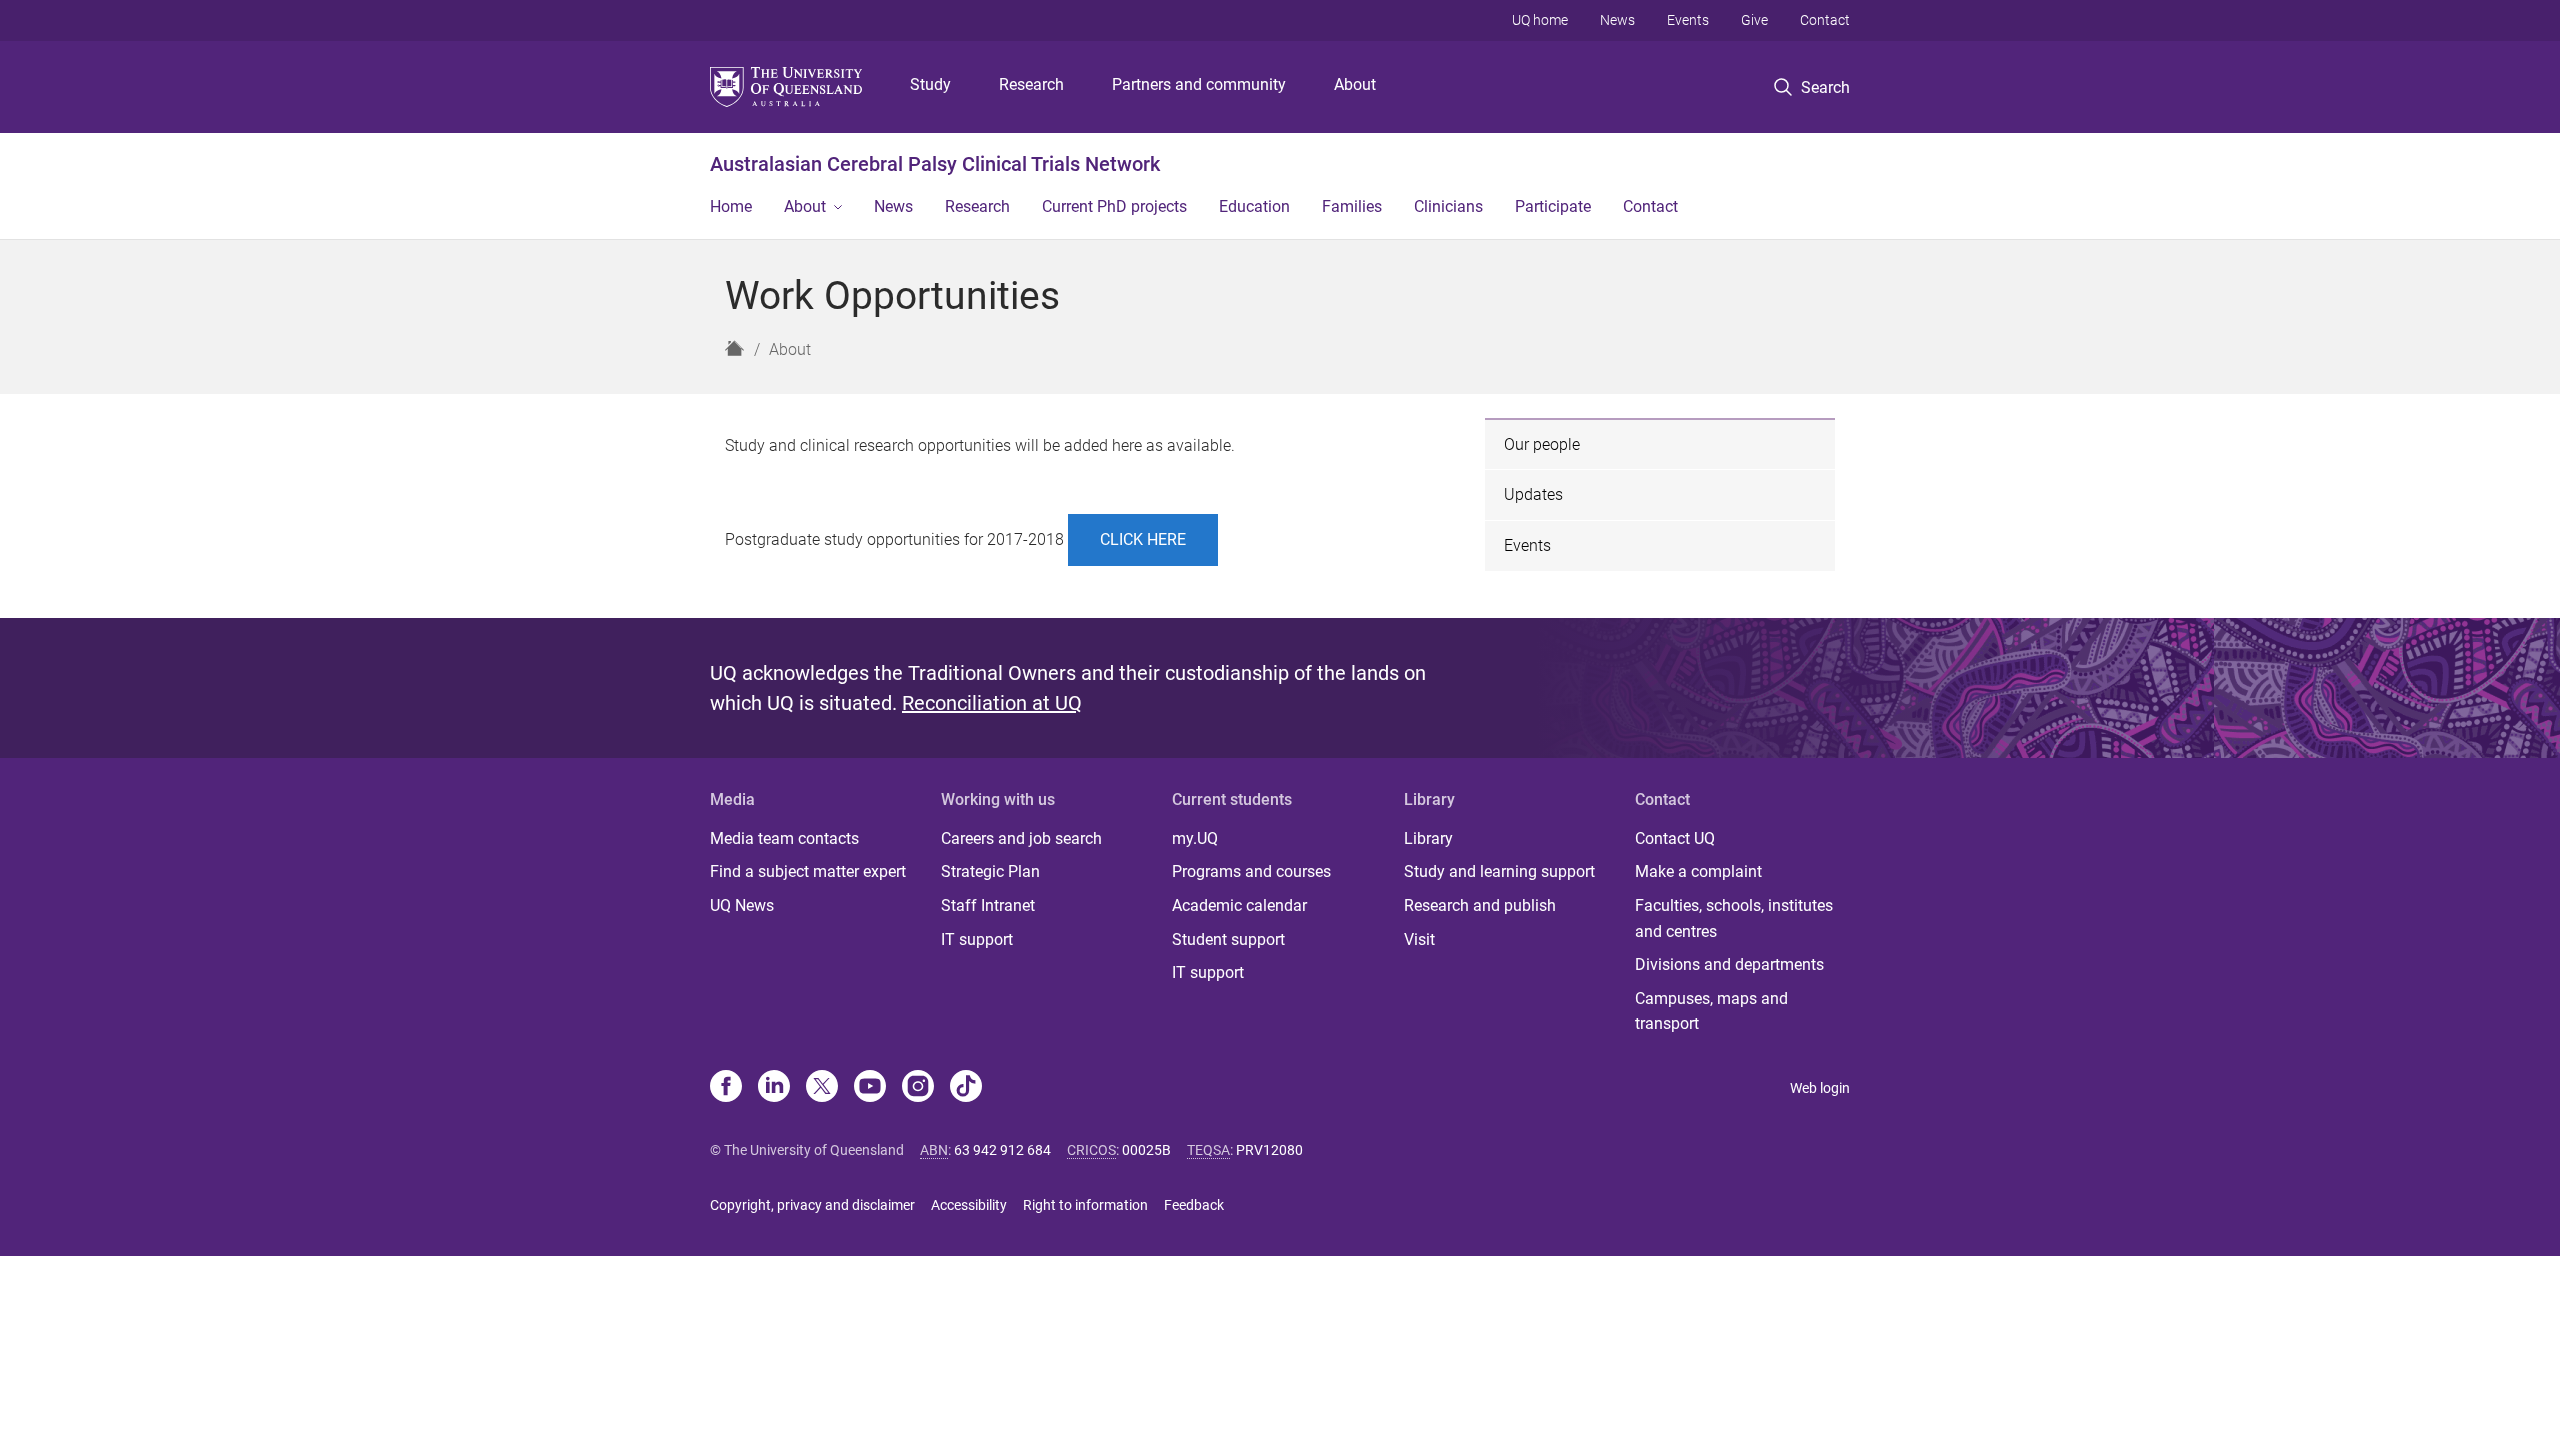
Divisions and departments (1729, 964)
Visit (1419, 939)
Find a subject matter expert (808, 871)
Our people (1542, 444)
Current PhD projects (1114, 206)
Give (1754, 20)
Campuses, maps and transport (1711, 1011)
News (1617, 20)
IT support (977, 939)
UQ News (742, 905)
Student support (1228, 939)
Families (1352, 206)
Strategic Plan (990, 871)
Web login (1820, 1088)
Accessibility (969, 1205)
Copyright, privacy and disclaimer (812, 1205)
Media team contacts (784, 838)
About (1355, 84)
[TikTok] (966, 1088)
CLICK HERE (1143, 539)
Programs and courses (1251, 871)
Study (930, 84)
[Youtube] (870, 1088)
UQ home (1540, 20)
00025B (1146, 1150)
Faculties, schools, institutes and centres (1734, 918)
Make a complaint (1698, 871)
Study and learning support (1499, 871)
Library (1428, 838)
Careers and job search (1021, 838)
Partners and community (1199, 84)
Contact (1825, 20)
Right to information (1085, 1205)
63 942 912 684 (1002, 1150)
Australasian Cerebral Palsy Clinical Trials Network (935, 164)
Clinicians (1448, 206)
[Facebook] (726, 1088)
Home (731, 206)
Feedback (1194, 1205)
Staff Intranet (988, 905)
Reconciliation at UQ (992, 703)
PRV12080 (1269, 1150)
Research (1031, 84)
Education (1254, 206)
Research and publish (1480, 905)
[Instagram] (918, 1088)
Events (1688, 20)
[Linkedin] (774, 1088)
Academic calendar (1239, 905)
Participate (1553, 206)
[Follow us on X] (822, 1088)
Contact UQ (1675, 838)
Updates (1533, 494)
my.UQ (1195, 838)
